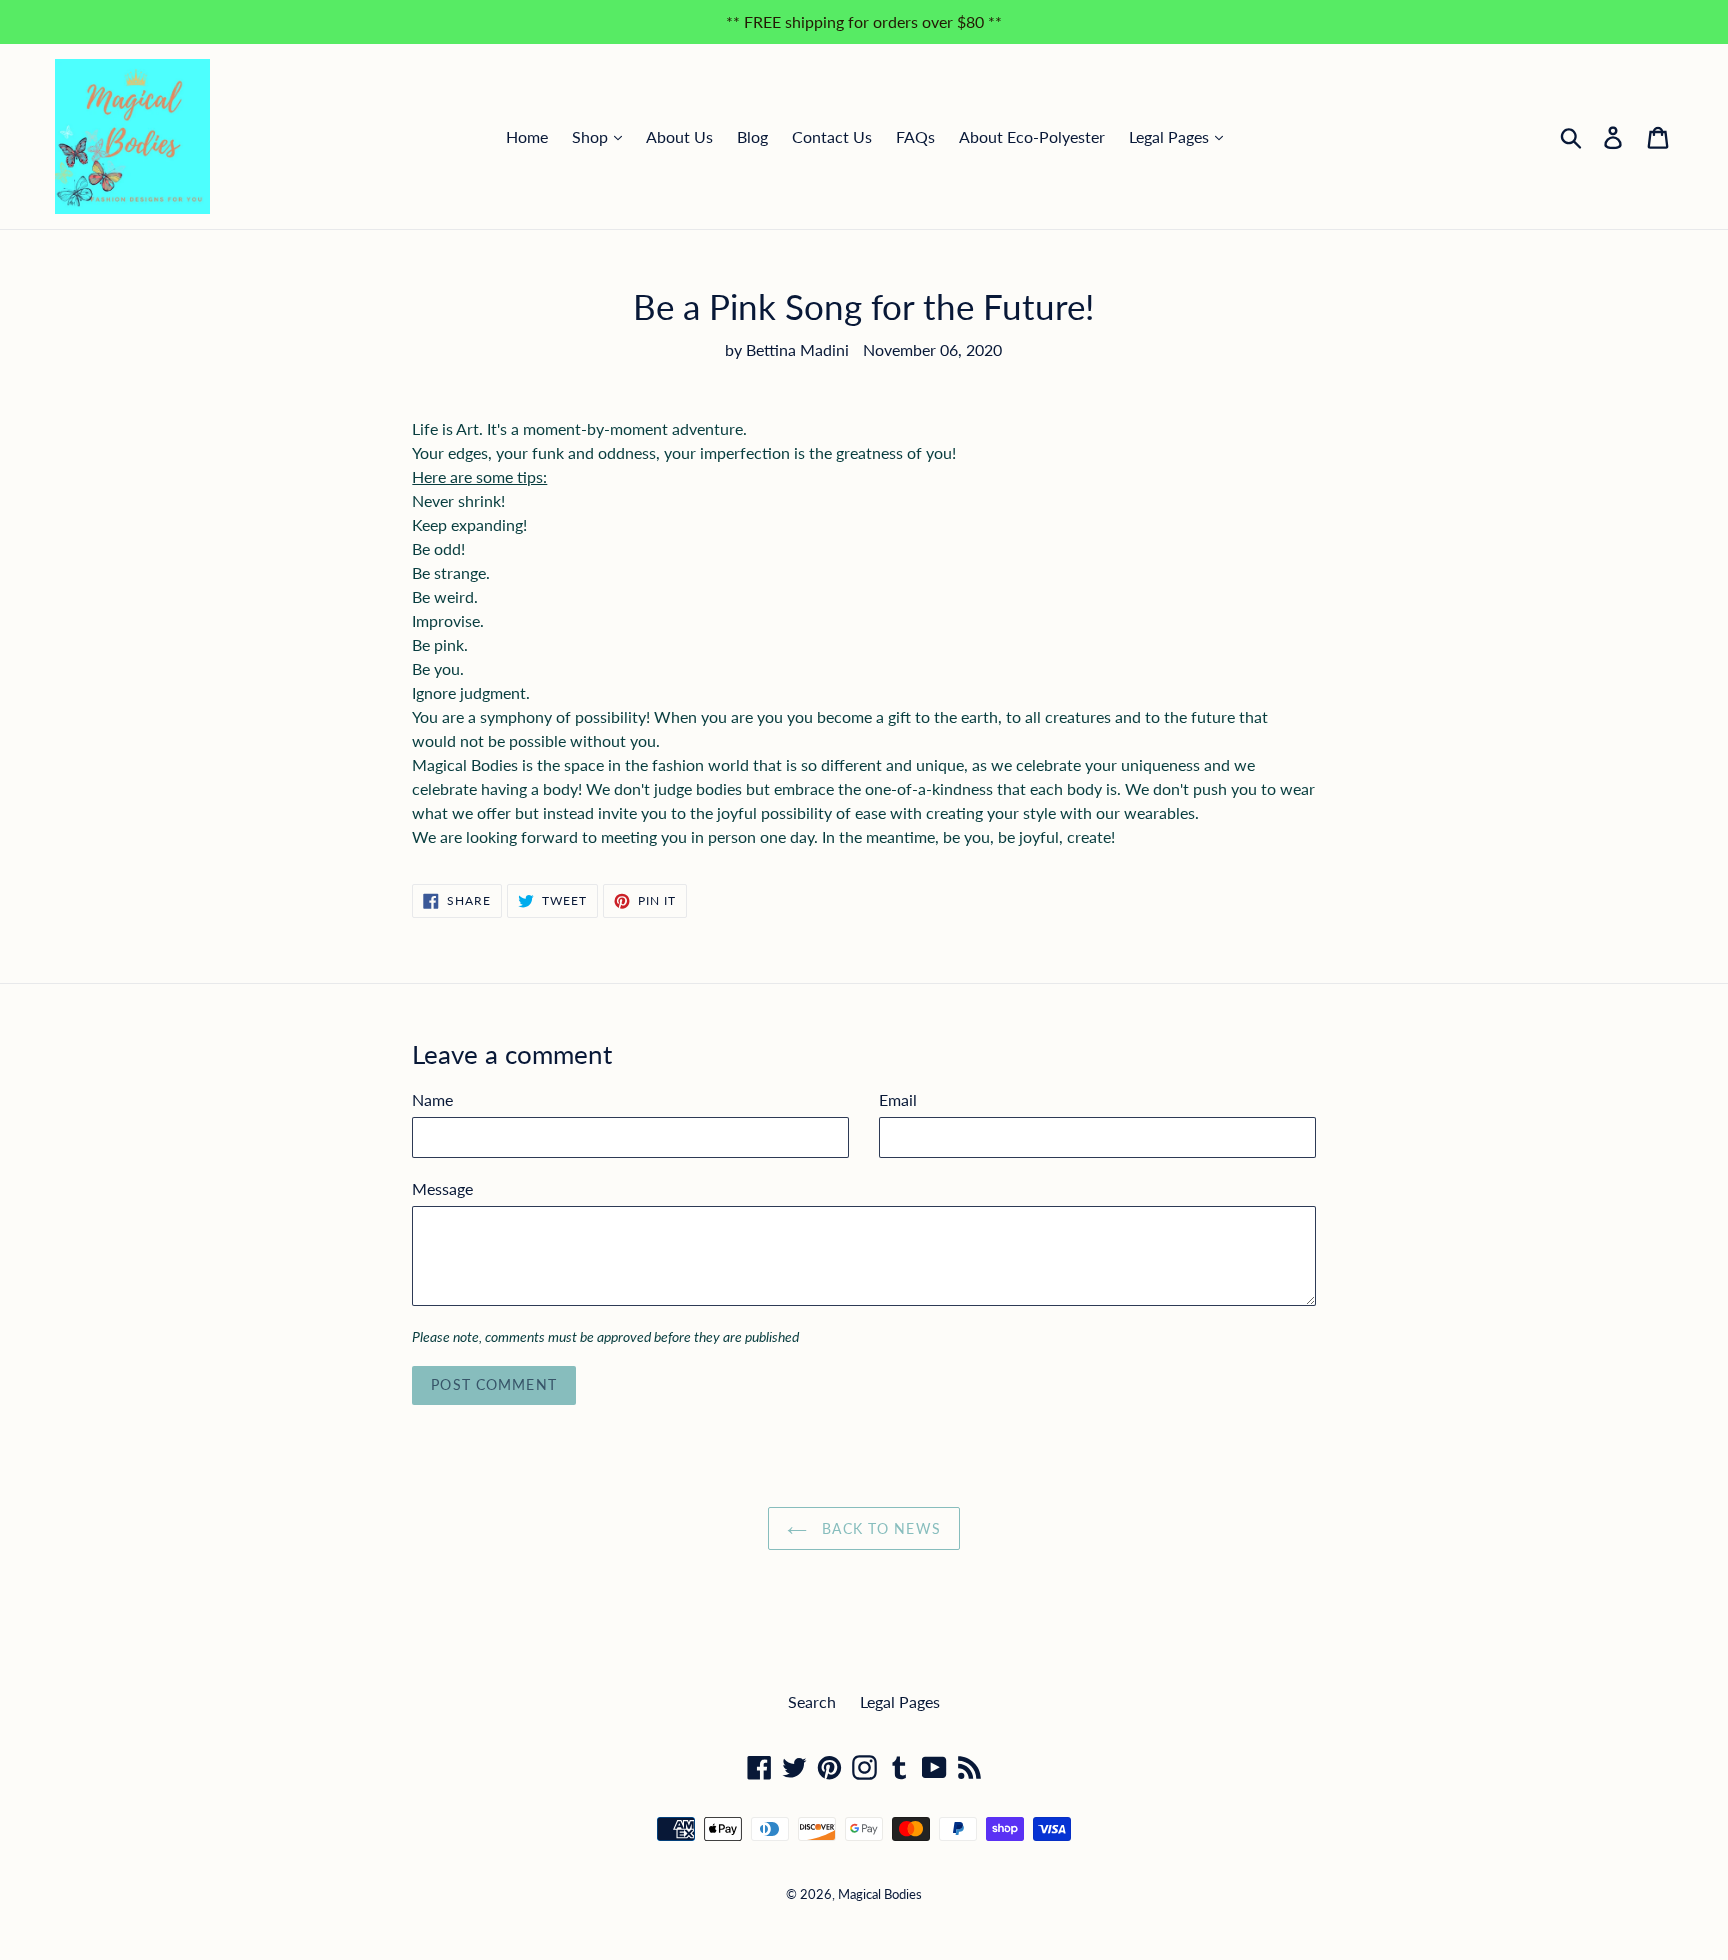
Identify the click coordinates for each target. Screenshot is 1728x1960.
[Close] (1123, 746)
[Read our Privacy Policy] (1103, 1084)
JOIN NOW (1005, 1190)
